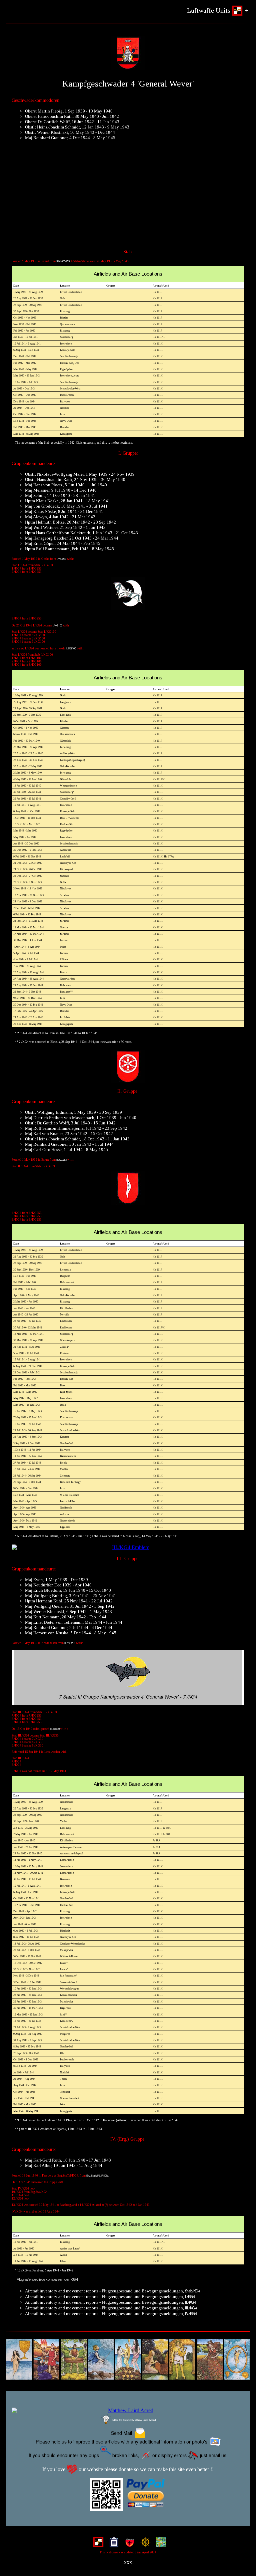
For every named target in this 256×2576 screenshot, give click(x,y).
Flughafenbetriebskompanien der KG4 (47, 2279)
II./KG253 (61, 1160)
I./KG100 (57, 625)
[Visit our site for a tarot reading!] (128, 2360)
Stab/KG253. (63, 261)
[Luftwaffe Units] (97, 2544)
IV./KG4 (191, 2313)
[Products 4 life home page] (159, 2544)
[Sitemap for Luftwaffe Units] (112, 2544)
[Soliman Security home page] (128, 2544)
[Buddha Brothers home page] (144, 2544)
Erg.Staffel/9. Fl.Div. (97, 2175)
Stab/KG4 (193, 2291)
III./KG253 (70, 1643)
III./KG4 (191, 2308)
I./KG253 (61, 559)
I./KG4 (190, 2296)
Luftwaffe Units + (217, 10)
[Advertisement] (128, 198)
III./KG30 (55, 1729)
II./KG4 (190, 2302)
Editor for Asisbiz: (133, 2420)
